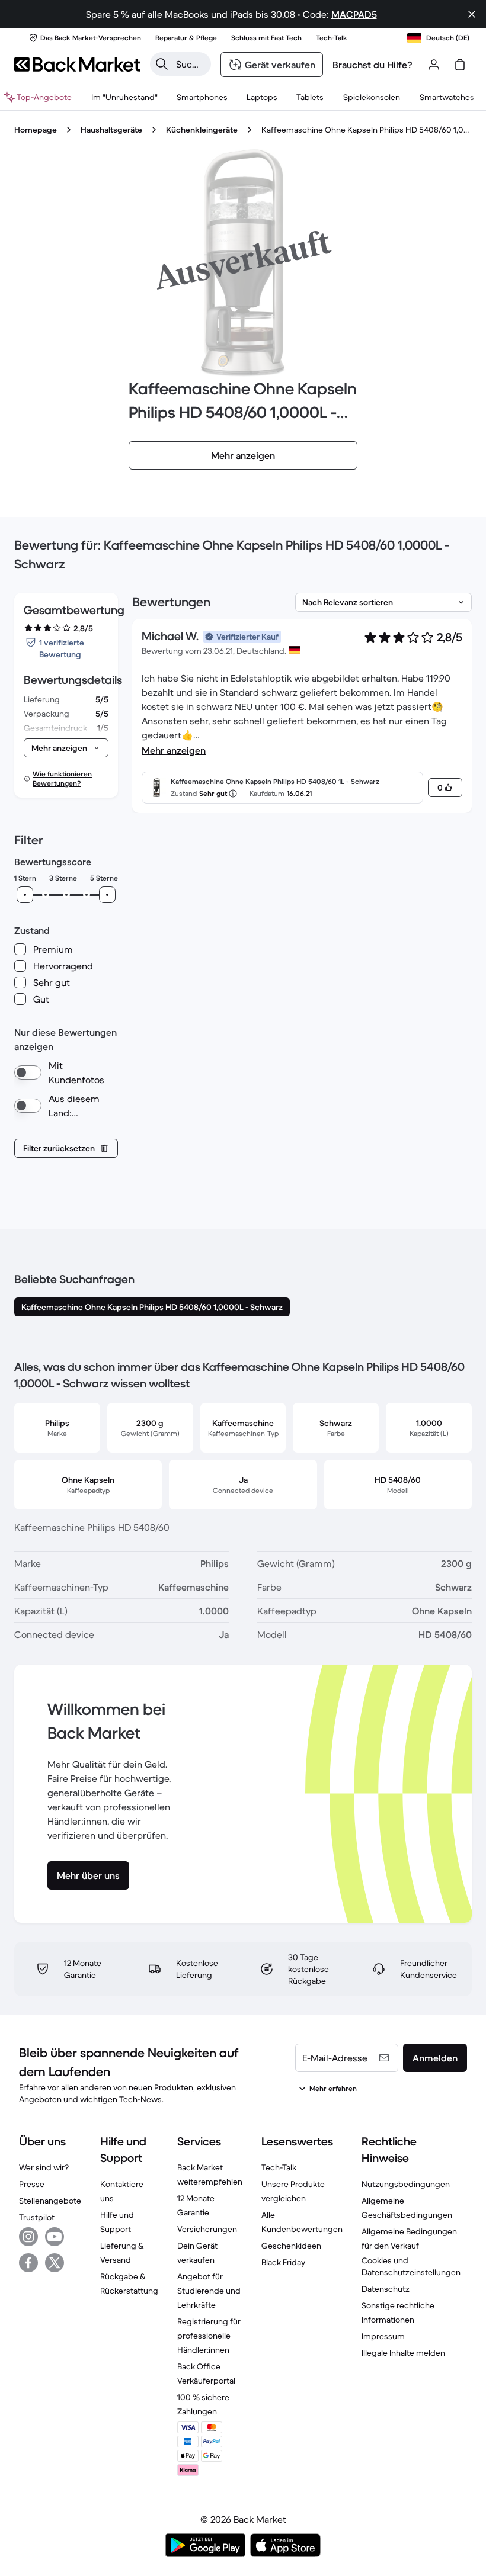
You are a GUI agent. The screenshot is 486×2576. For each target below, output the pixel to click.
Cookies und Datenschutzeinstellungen (411, 2266)
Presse (32, 2184)
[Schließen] (472, 14)
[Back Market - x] (55, 2263)
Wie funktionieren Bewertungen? (62, 778)
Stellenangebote (50, 2201)
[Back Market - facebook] (28, 2263)
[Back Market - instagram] (28, 2237)
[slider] (25, 895)
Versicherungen (207, 2229)
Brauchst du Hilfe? (373, 65)
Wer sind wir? (44, 2167)
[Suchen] (162, 64)
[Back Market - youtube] (55, 2237)
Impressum (383, 2336)
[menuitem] (202, 97)
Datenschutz (386, 2289)
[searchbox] (190, 64)
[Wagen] (460, 65)
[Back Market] (77, 65)
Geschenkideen (291, 2246)
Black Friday (283, 2262)
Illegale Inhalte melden (403, 2353)
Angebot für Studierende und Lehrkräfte (209, 2291)
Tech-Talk (279, 2167)
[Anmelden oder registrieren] (434, 65)
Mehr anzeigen (174, 750)
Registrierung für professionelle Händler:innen (209, 2336)
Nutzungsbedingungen (406, 2184)
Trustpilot (37, 2217)
